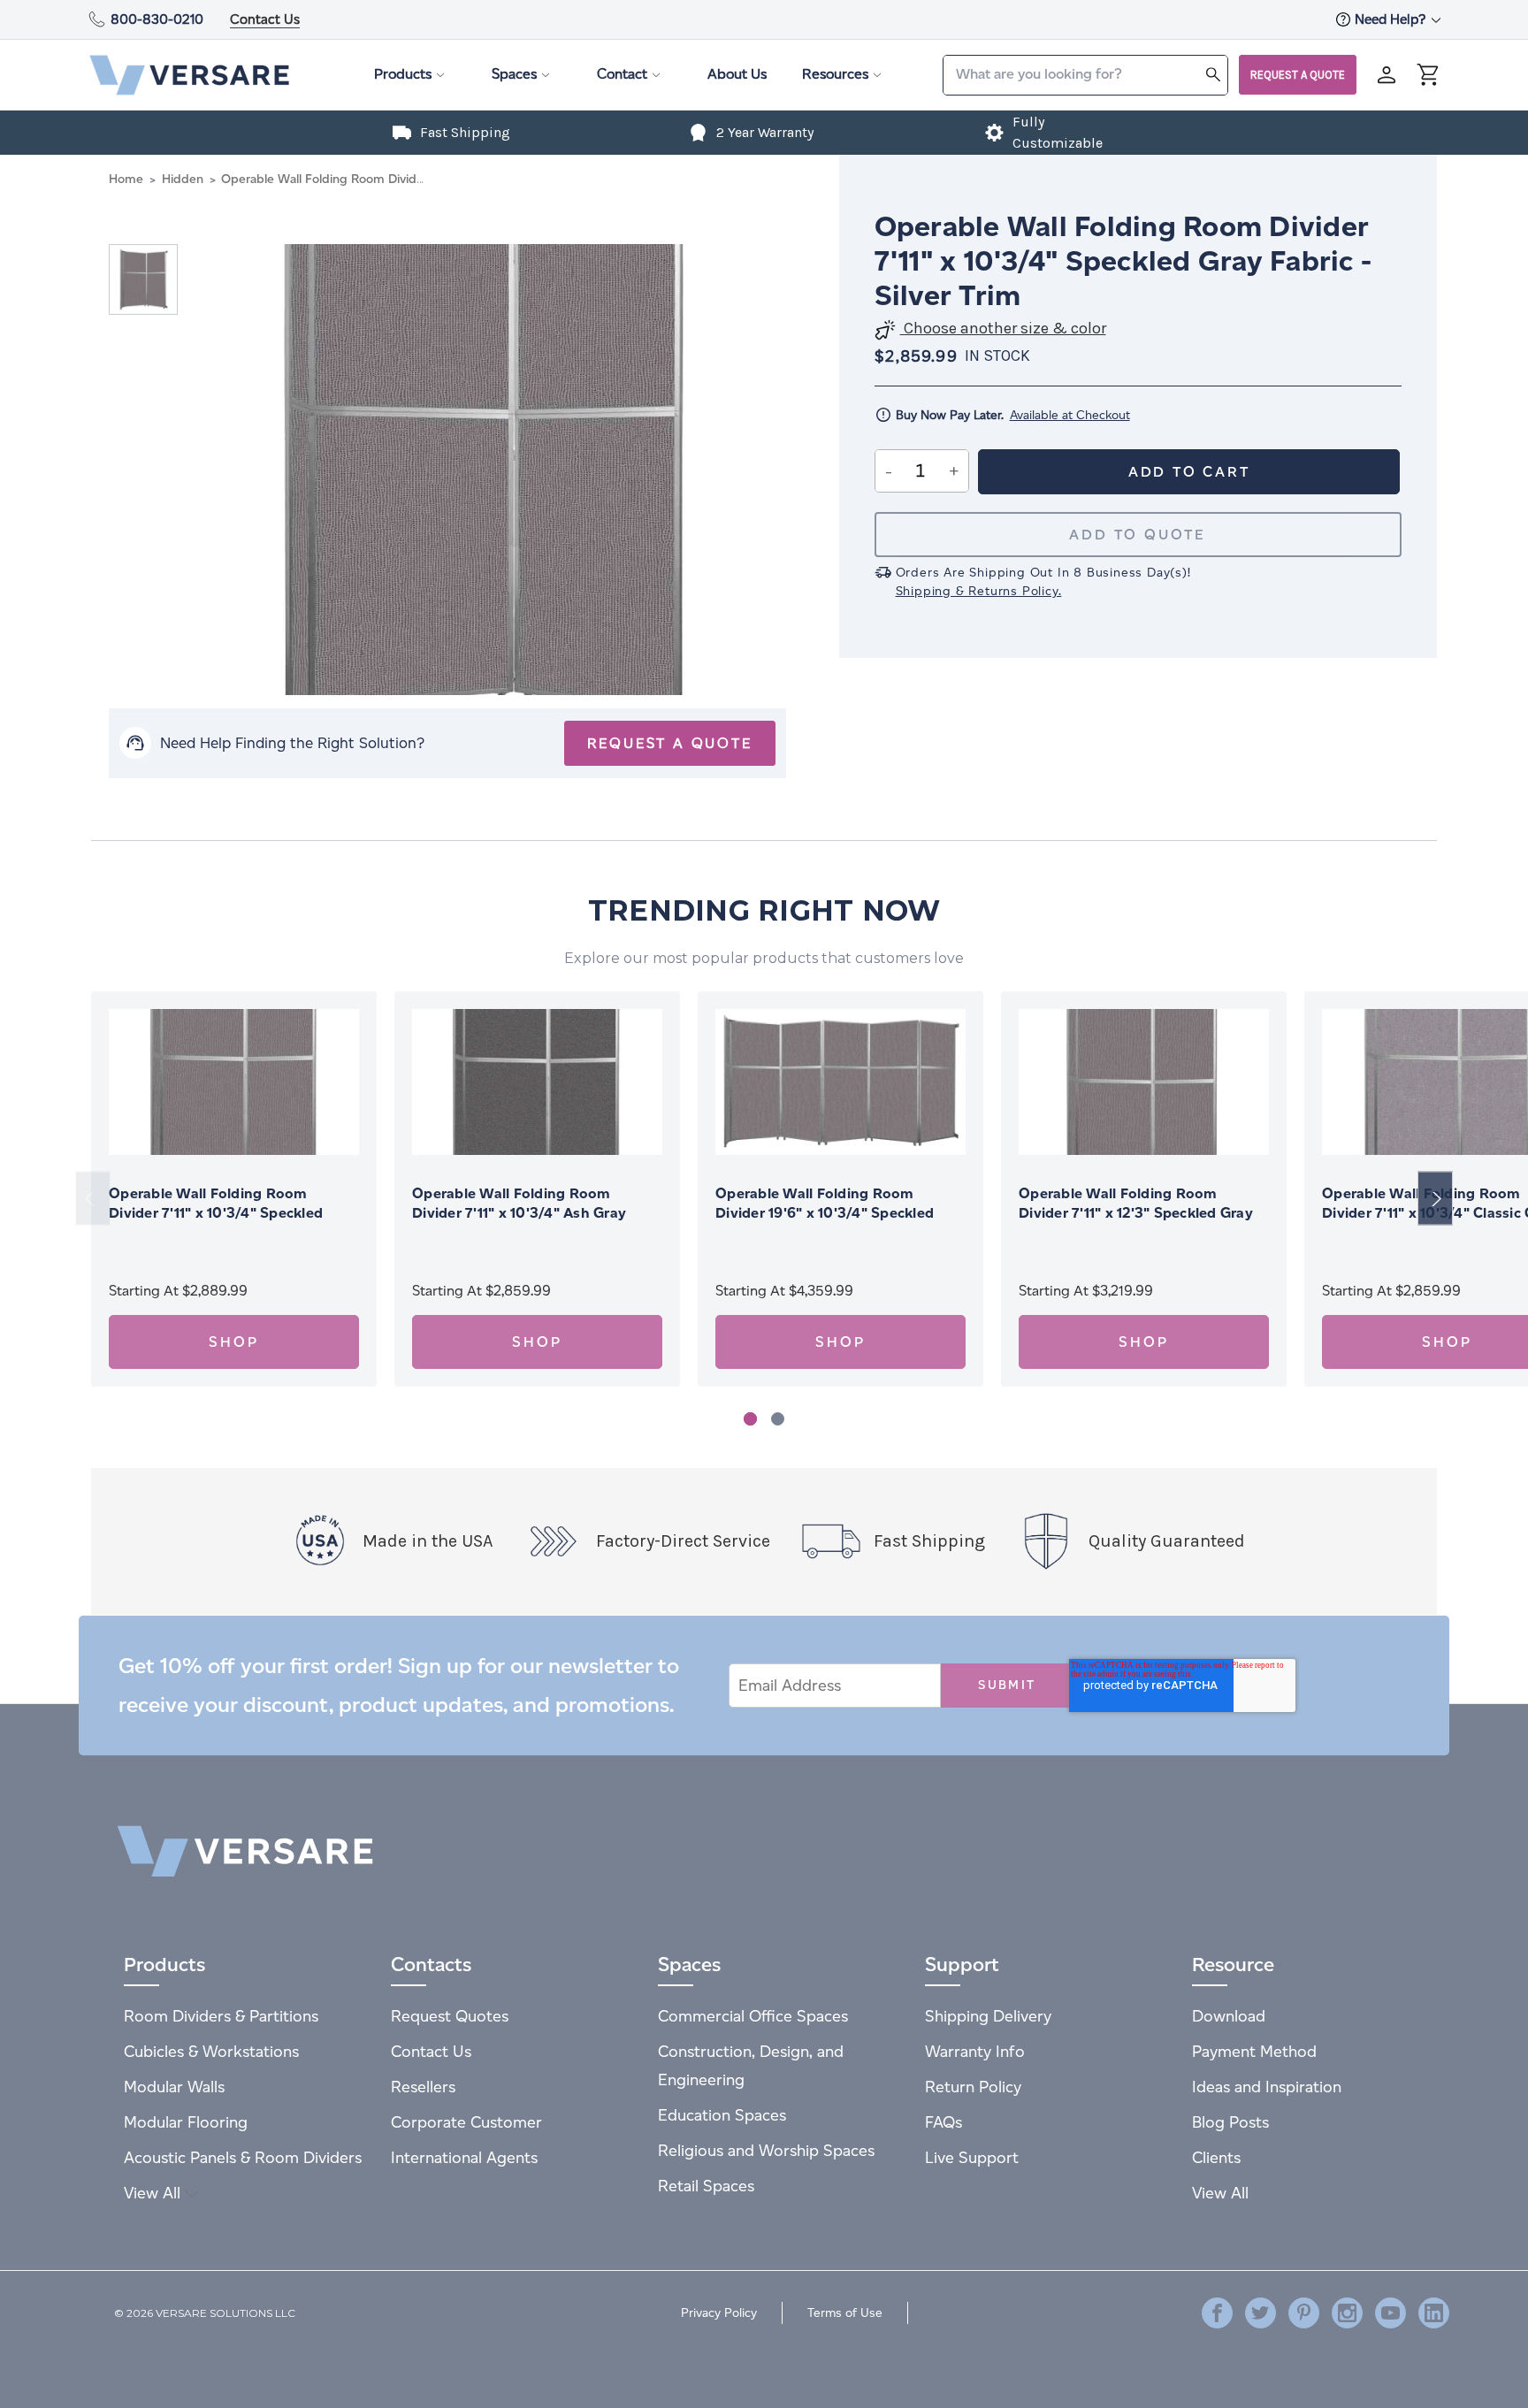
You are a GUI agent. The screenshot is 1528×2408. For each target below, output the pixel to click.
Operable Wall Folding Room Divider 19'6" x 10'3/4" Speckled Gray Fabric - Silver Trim (825, 1213)
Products (403, 74)
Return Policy (973, 2087)
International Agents (464, 2157)
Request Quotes (450, 2016)
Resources (835, 74)
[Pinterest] (1304, 2313)
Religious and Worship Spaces (766, 2150)
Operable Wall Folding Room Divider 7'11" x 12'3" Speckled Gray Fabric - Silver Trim (1136, 1213)
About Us (737, 74)
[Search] (1213, 74)
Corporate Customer (466, 2122)
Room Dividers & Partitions (221, 2016)
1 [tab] (750, 1419)
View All (154, 2193)
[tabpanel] (234, 1189)
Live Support (972, 2157)
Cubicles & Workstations (211, 2051)
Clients (1216, 2157)
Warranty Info (975, 2051)
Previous (93, 1199)
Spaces (514, 74)
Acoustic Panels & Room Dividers (243, 2157)
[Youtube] (1390, 2313)
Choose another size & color (1003, 329)
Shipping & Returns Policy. (979, 591)
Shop (233, 1342)
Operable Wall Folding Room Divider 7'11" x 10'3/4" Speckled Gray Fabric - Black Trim (216, 1213)
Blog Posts (1230, 2122)
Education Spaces (722, 2115)
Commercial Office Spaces (753, 2016)
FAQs (944, 2122)
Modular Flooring (186, 2122)
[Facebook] (1217, 2313)
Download (1229, 2016)
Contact (622, 74)
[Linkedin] (1434, 2313)
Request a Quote (1298, 75)
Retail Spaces (706, 2186)
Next (1435, 1199)
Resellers (423, 2087)
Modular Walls (174, 2087)
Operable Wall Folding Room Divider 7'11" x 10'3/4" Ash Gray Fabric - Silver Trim (519, 1213)
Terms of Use (845, 2313)
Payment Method (1254, 2051)
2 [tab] (778, 1419)
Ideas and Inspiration (1267, 2087)
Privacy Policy (719, 2313)
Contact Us (265, 19)
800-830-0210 (157, 19)
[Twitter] (1261, 2313)
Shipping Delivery (988, 2016)
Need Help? (1392, 19)
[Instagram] (1347, 2313)
